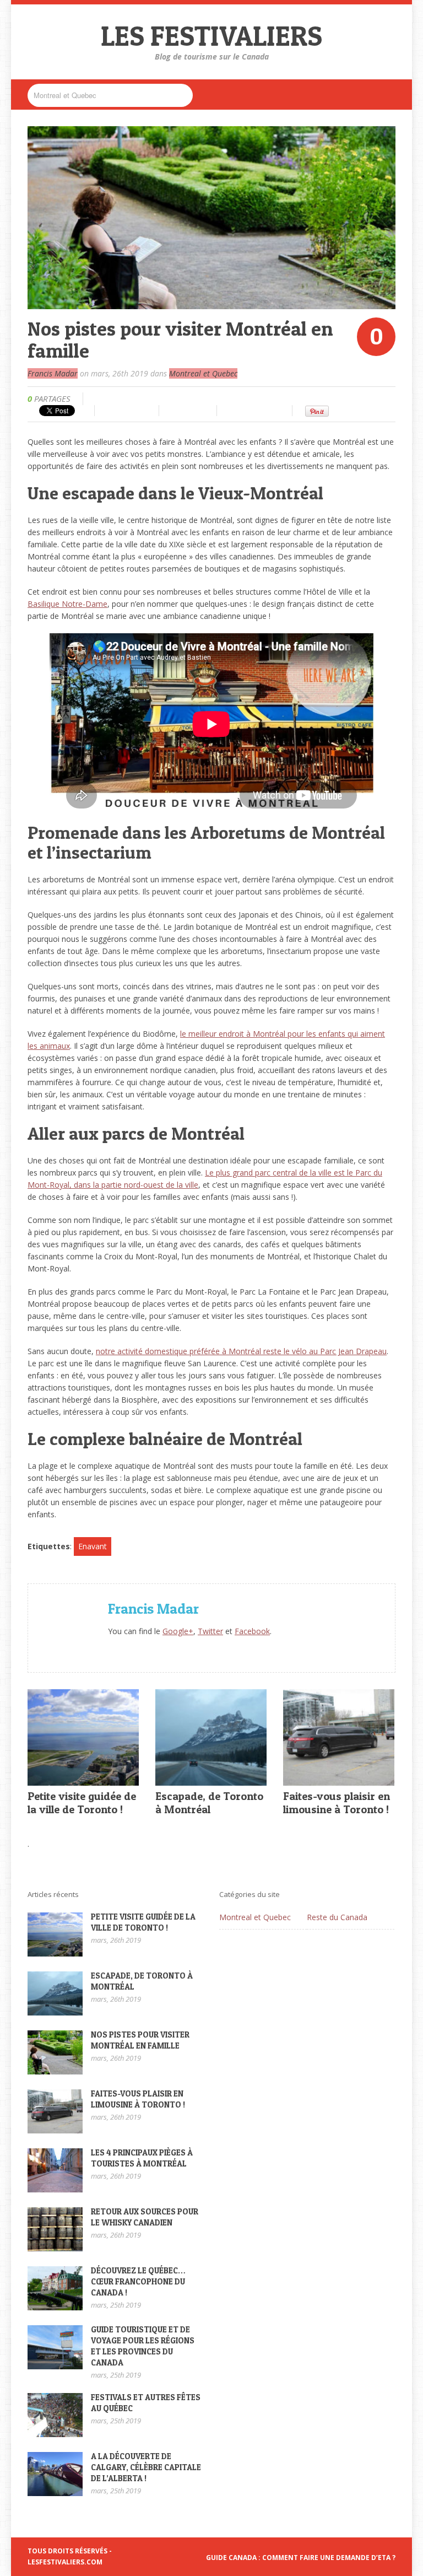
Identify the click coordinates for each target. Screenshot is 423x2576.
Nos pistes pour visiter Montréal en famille (140, 2040)
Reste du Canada (337, 1917)
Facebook (252, 1631)
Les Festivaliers (211, 36)
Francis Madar (53, 373)
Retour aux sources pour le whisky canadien (145, 2217)
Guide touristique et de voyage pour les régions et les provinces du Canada (143, 2346)
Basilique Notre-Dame (67, 604)
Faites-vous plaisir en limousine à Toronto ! (337, 1803)
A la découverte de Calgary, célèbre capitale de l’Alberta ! (146, 2467)
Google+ (178, 1631)
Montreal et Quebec (203, 373)
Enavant (93, 1546)
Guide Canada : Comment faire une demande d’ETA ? (301, 2558)
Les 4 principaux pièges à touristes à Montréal (142, 2158)
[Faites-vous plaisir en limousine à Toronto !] (339, 1779)
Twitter (210, 1631)
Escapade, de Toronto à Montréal (209, 1803)
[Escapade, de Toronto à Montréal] (211, 1779)
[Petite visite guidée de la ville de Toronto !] (83, 1779)
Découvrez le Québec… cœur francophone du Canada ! (138, 2281)
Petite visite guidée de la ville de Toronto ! (82, 1803)
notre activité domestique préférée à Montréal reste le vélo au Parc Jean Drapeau (241, 1351)
